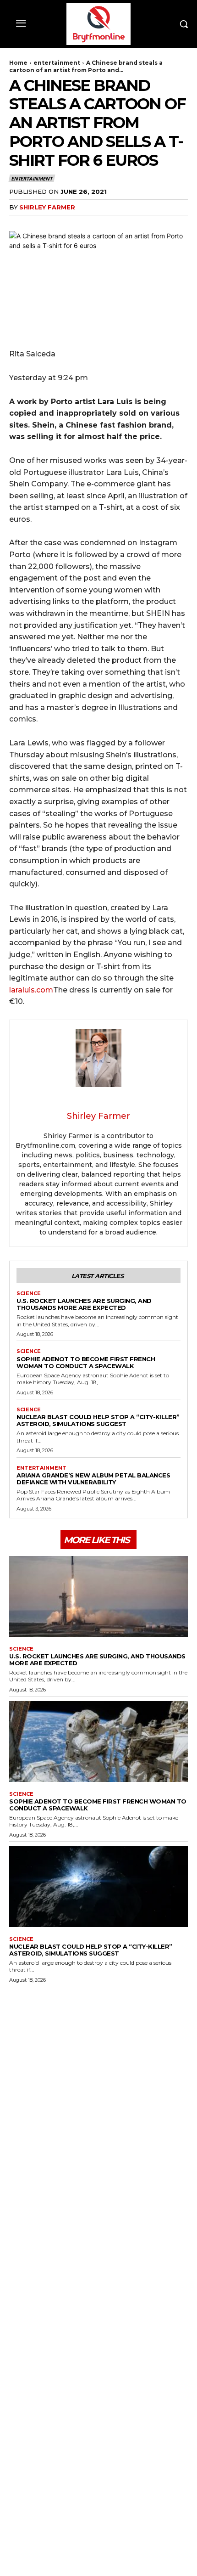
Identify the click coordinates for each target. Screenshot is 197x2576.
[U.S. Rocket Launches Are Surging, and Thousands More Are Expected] (98, 1596)
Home (18, 63)
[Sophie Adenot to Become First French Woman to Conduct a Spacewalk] (98, 1742)
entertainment (57, 63)
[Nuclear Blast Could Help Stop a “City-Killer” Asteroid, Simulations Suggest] (98, 1887)
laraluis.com (31, 990)
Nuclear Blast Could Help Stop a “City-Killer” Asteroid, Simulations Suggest (98, 1420)
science (29, 1294)
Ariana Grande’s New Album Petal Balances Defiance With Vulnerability (93, 1479)
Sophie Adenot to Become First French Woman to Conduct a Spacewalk (86, 1362)
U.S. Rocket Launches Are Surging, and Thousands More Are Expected (84, 1304)
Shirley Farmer (47, 207)
